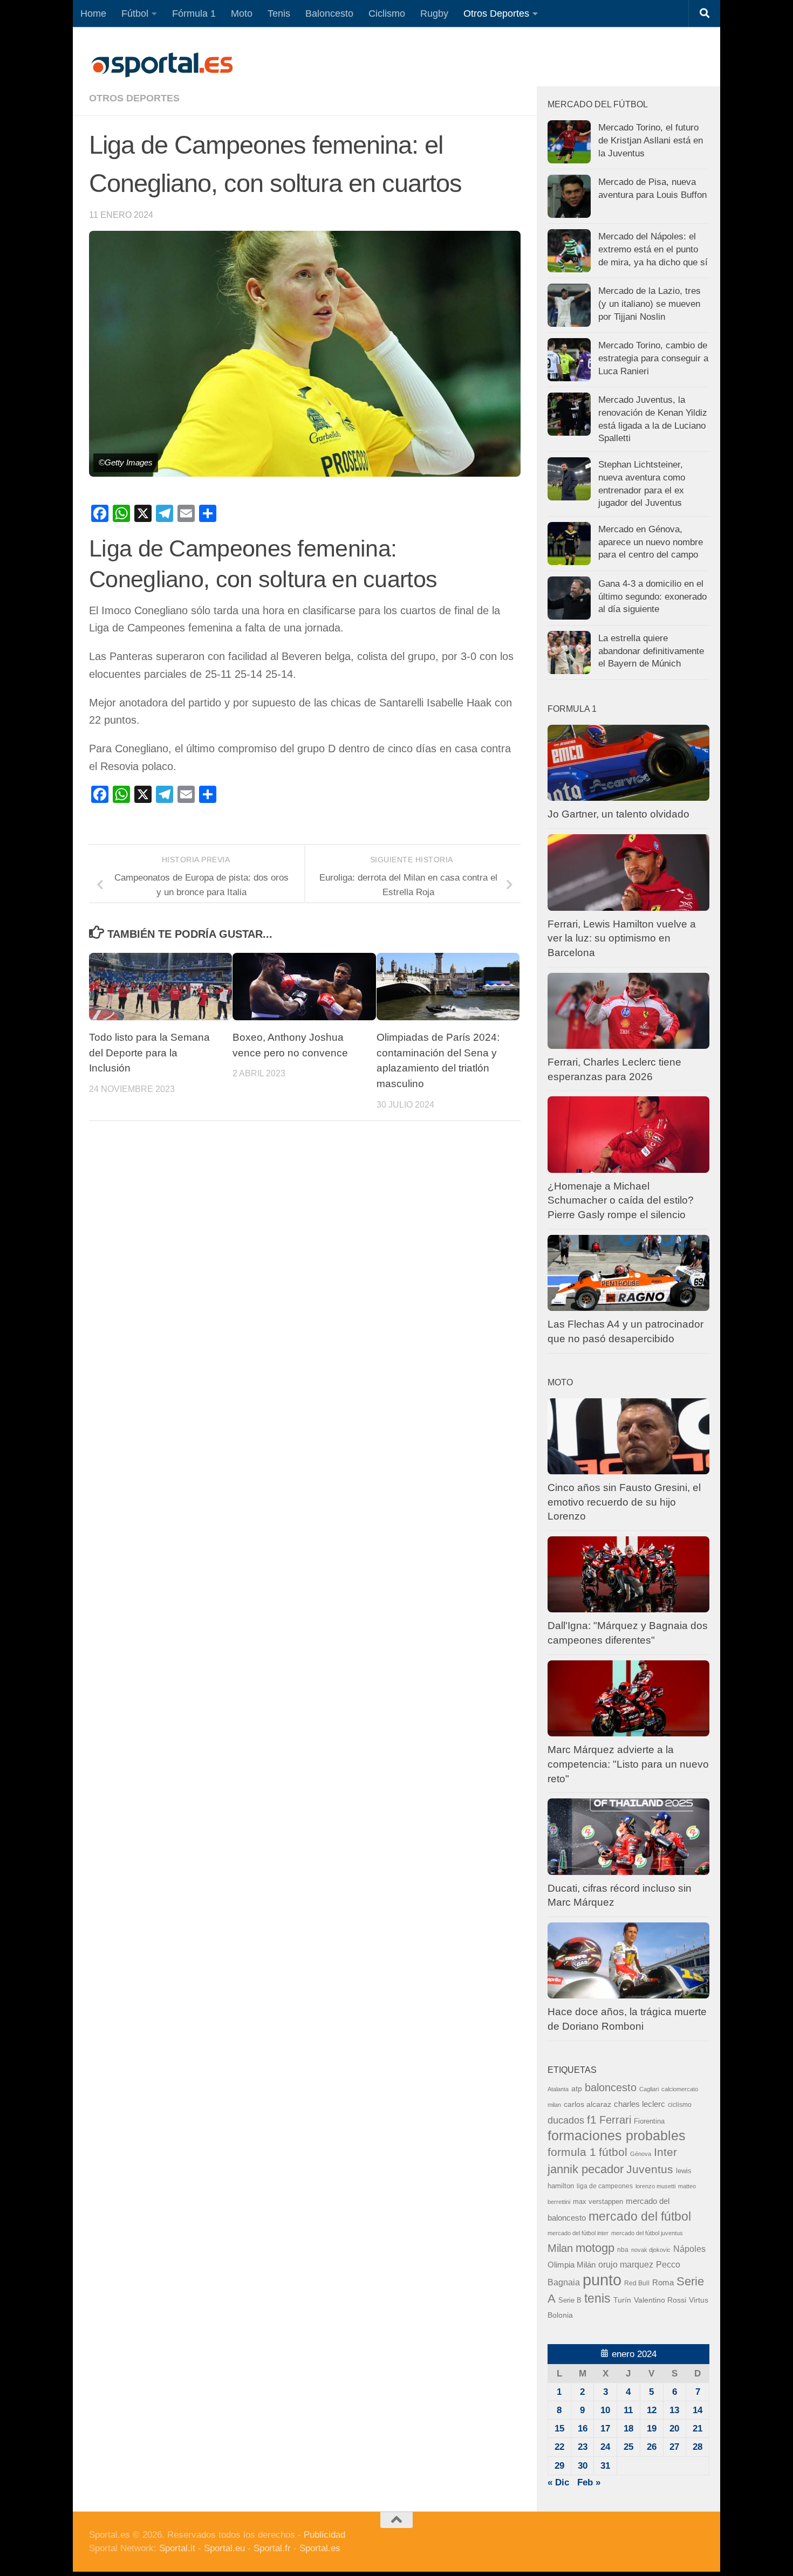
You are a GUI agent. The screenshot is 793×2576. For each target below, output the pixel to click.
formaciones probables (617, 2135)
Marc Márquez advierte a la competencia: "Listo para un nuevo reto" (628, 1764)
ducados (566, 2120)
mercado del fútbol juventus (647, 2233)
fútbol (613, 2152)
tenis (597, 2298)
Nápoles (689, 2249)
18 (628, 2429)
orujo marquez (626, 2264)
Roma (663, 2283)
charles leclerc (640, 2104)
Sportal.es (320, 2548)
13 (674, 2410)
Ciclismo (387, 13)
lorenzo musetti (655, 2186)
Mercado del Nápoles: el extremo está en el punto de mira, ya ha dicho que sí (653, 249)
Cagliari (649, 2089)
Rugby (434, 13)
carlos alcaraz (587, 2104)
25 (628, 2447)
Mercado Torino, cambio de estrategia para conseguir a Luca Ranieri (653, 358)
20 (674, 2429)
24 (605, 2447)
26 (652, 2447)
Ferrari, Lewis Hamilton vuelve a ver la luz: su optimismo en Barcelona (622, 938)
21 (698, 2429)
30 (583, 2466)
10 (605, 2410)
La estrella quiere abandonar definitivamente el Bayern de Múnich (651, 651)
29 (559, 2466)
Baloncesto (329, 13)
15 (559, 2429)
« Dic (558, 2482)
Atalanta (558, 2089)
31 (605, 2466)
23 (583, 2447)
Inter (665, 2152)
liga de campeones (605, 2186)
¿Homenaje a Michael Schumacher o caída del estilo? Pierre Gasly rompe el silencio (621, 1200)
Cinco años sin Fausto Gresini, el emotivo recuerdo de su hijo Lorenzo (624, 1502)
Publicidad (324, 2535)
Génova (641, 2154)
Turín (622, 2300)
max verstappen (598, 2202)
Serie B (570, 2300)
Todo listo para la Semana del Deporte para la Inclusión (149, 1053)
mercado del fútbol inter (578, 2233)
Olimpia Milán (572, 2265)
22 (559, 2447)
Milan (560, 2248)
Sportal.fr (272, 2548)
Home (93, 13)
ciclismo (680, 2105)
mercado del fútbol (640, 2216)
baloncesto (611, 2087)
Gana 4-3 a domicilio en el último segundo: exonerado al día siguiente (652, 596)
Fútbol (135, 13)
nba (623, 2250)
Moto (242, 13)
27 (674, 2447)
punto (602, 2280)
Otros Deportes (496, 13)
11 (628, 2410)
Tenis (279, 13)
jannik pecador (586, 2169)
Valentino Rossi (660, 2300)
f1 (592, 2120)
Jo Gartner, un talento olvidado (618, 814)
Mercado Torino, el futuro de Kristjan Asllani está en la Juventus (651, 140)
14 (698, 2410)
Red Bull (637, 2283)
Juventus (650, 2169)
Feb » (589, 2482)
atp (577, 2089)
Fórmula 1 (194, 13)
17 (605, 2429)
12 (652, 2410)
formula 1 (572, 2152)
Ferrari (615, 2120)
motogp (595, 2248)
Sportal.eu (224, 2548)
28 (698, 2447)
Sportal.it (177, 2548)
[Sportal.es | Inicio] (162, 65)
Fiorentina (649, 2121)
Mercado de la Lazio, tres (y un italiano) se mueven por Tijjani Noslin (650, 304)
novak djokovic (651, 2250)
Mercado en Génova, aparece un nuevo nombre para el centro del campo (651, 542)
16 (583, 2429)
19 (652, 2429)
